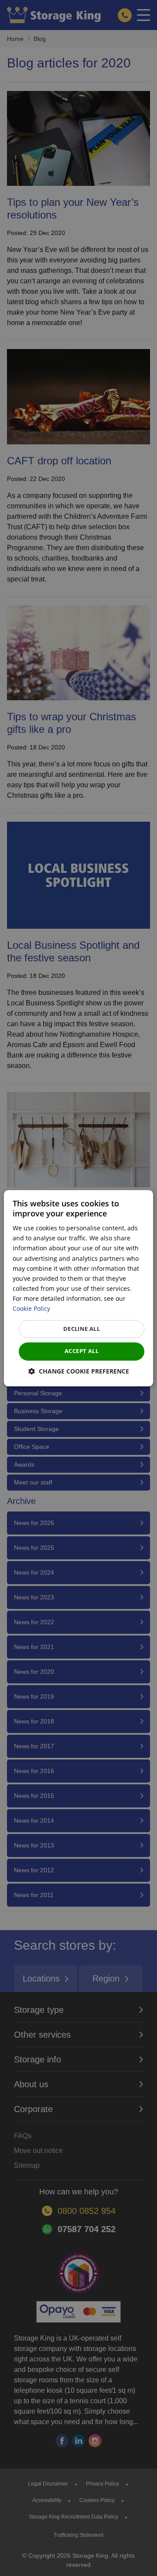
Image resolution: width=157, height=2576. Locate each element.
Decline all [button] (82, 1329)
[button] (79, 1371)
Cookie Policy (31, 1308)
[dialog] (78, 1288)
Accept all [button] (82, 1351)
